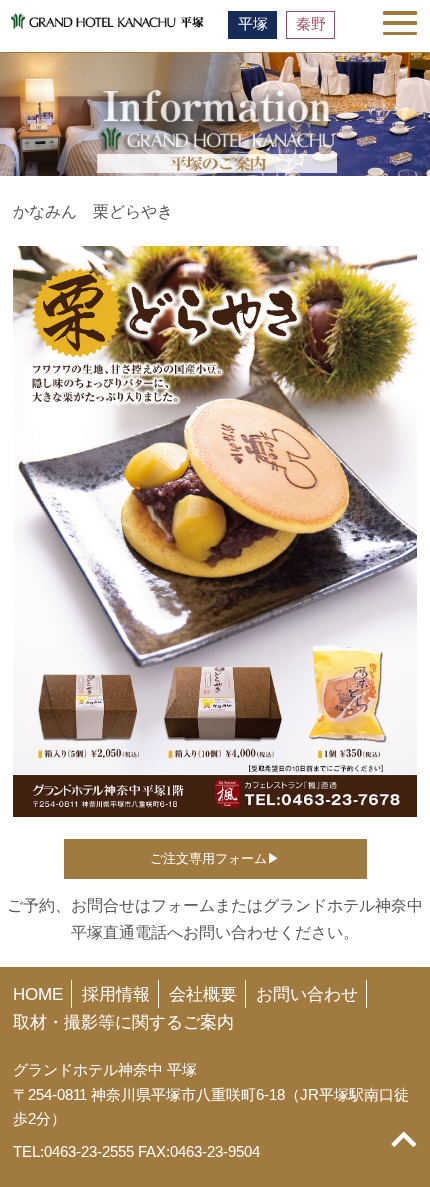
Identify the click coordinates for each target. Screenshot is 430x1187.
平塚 (253, 24)
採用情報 (116, 994)
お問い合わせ (307, 994)
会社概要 (203, 994)
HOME (38, 994)
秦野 (311, 24)
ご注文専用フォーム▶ (215, 859)
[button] (400, 23)
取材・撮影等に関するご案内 (123, 1022)
